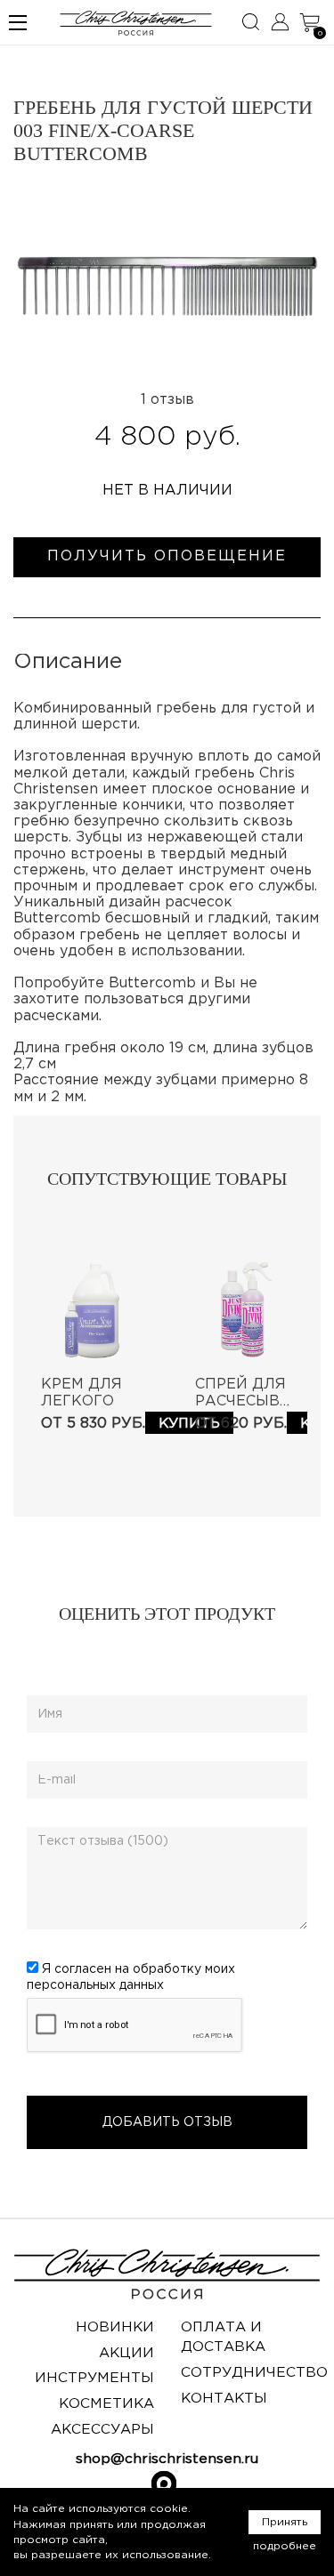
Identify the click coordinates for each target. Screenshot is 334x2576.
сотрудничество (254, 2373)
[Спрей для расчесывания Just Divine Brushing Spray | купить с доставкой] (244, 1310)
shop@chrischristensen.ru (167, 2459)
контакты (224, 2399)
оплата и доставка (223, 2337)
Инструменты (94, 2378)
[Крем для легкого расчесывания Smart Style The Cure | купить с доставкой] (90, 1310)
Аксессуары (102, 2430)
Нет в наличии (167, 491)
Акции (126, 2353)
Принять (285, 2522)
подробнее (285, 2546)
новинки (115, 2327)
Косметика (106, 2404)
